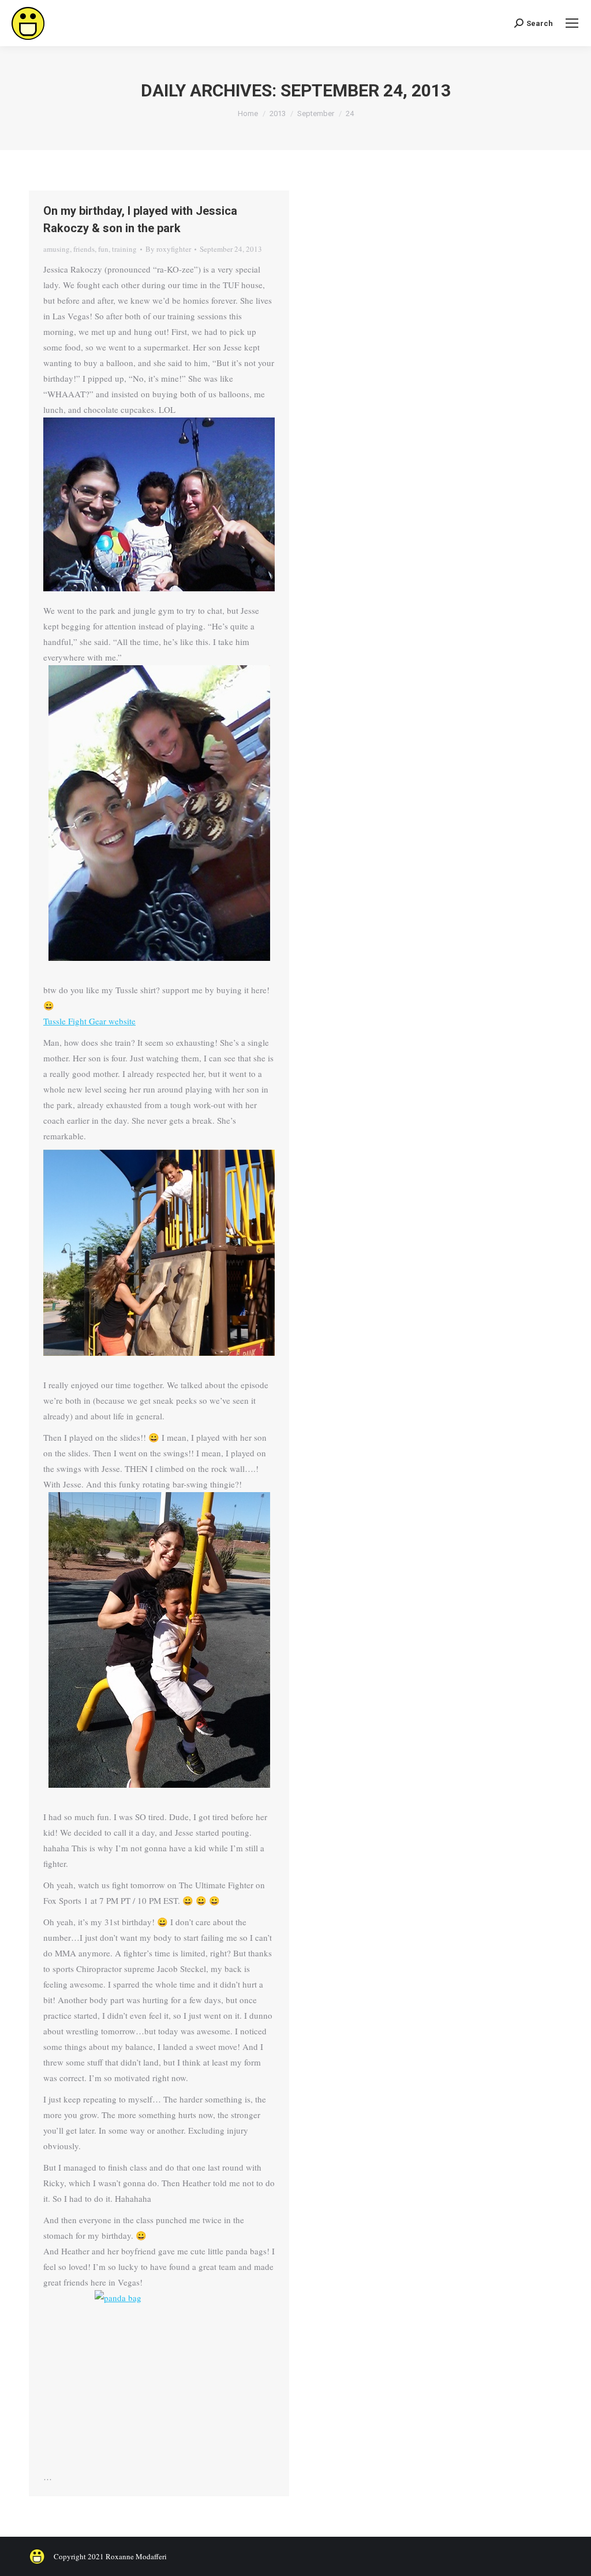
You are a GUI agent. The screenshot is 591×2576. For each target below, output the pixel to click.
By (168, 249)
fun (103, 249)
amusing (57, 249)
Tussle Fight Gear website (89, 1021)
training (124, 249)
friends (84, 249)
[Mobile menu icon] (572, 23)
